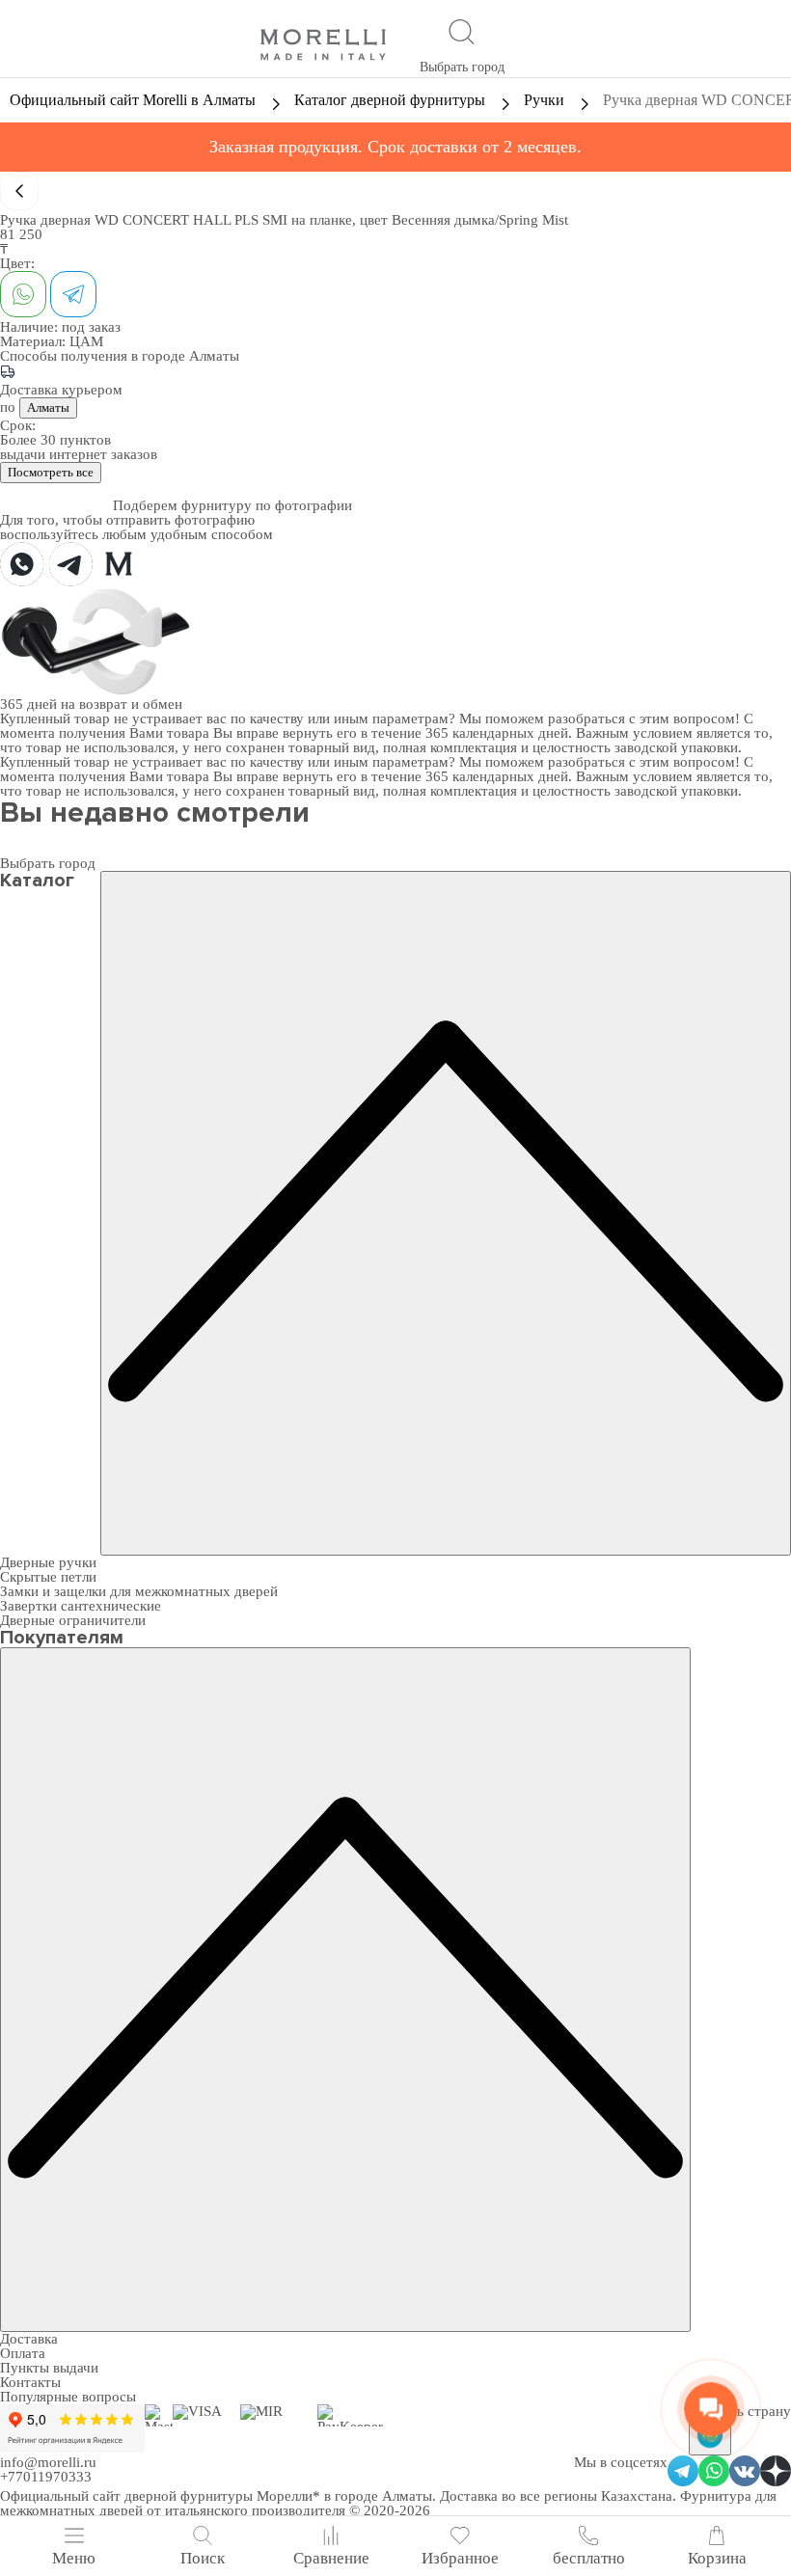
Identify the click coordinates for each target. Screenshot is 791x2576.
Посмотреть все (51, 472)
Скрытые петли (48, 1577)
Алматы (48, 407)
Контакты (30, 2382)
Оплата (23, 2353)
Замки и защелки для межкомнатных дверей (139, 1591)
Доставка (29, 2339)
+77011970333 (46, 2477)
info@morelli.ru (48, 2462)
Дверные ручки (48, 1562)
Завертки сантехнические (81, 1606)
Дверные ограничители (73, 1620)
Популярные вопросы (68, 2397)
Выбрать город (462, 67)
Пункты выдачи (49, 2368)
